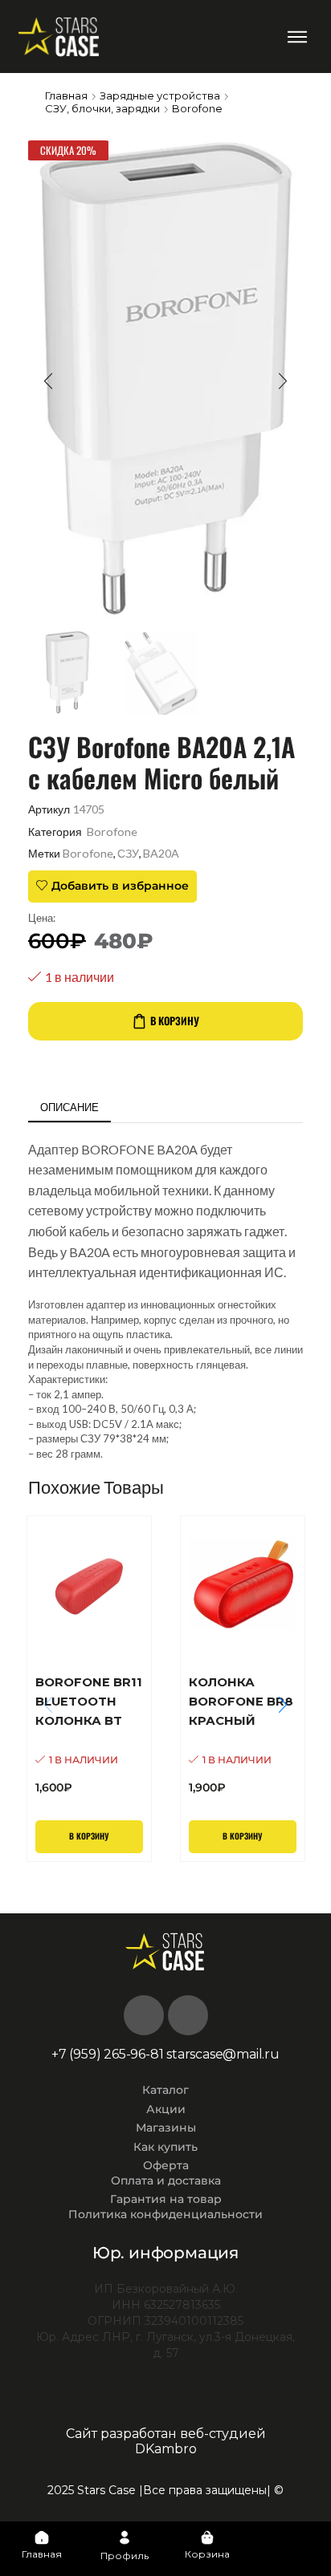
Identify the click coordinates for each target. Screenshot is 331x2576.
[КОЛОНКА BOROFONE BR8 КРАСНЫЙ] (243, 1734)
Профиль (125, 2556)
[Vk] (144, 2015)
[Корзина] (207, 2537)
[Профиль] (125, 2537)
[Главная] (42, 2537)
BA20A (161, 853)
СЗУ (128, 853)
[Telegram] (188, 2015)
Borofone (197, 108)
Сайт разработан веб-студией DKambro (166, 2441)
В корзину (175, 1020)
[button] (298, 37)
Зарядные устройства (160, 95)
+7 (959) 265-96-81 (107, 2054)
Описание (69, 1107)
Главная (66, 95)
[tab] (69, 1107)
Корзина (207, 2554)
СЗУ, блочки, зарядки (102, 108)
